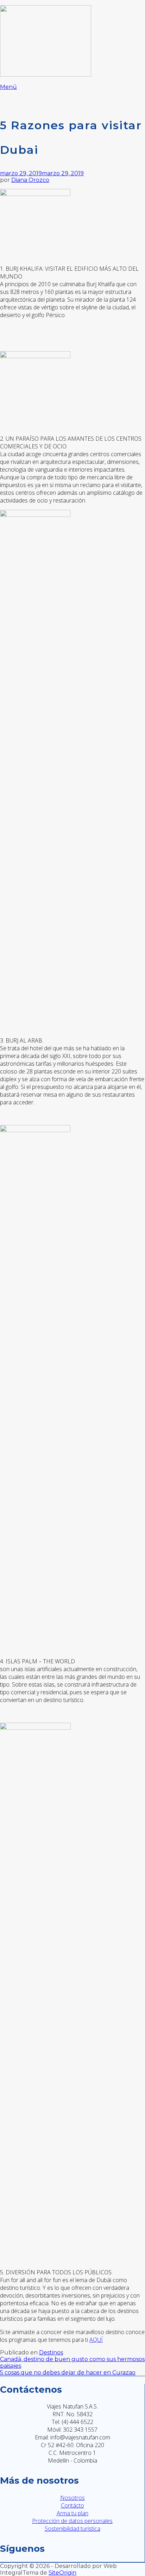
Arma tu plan (72, 2513)
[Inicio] (46, 75)
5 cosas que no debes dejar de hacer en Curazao (68, 2373)
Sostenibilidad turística (72, 2529)
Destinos (51, 2352)
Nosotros (72, 2498)
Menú (8, 87)
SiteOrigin (62, 2573)
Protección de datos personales (72, 2521)
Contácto (72, 2505)
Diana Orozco (30, 180)
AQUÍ (96, 2340)
